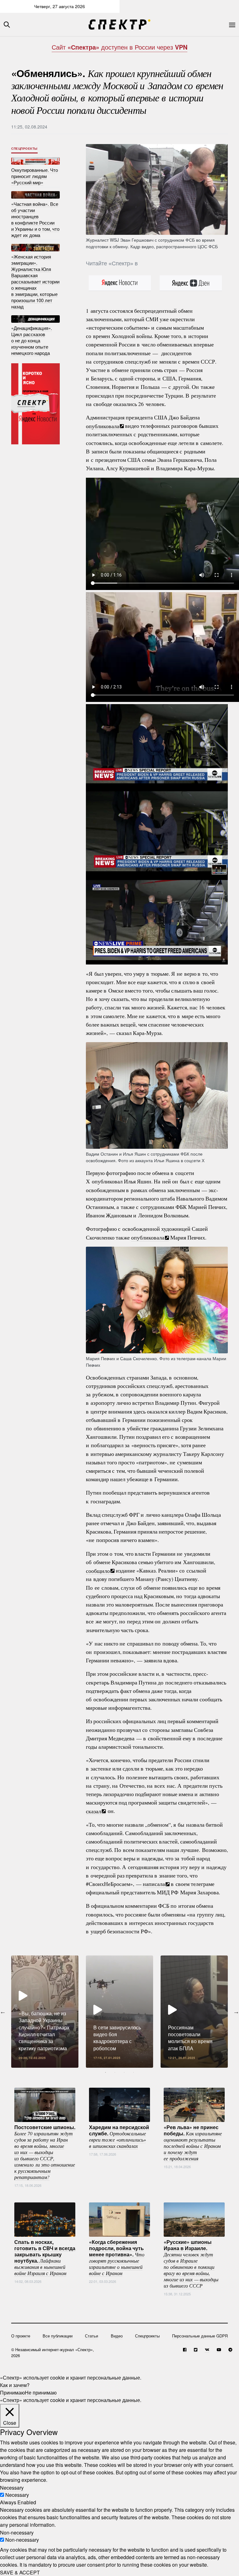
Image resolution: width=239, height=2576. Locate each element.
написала (154, 1884)
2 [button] (115, 2072)
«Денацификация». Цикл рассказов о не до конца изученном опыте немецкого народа (32, 340)
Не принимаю (41, 2392)
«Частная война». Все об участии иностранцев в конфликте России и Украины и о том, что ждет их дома (35, 219)
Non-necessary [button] (17, 2532)
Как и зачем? (15, 2385)
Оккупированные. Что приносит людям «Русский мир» (35, 176)
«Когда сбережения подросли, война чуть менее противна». (117, 2257)
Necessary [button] (12, 2487)
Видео (117, 2336)
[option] (45, 2012)
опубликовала (103, 426)
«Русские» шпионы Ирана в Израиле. (191, 2263)
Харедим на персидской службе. (119, 2136)
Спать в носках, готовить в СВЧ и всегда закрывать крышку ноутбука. (45, 2257)
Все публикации (58, 2336)
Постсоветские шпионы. (45, 2152)
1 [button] (105, 2072)
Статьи (91, 2336)
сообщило (98, 1570)
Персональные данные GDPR (200, 2336)
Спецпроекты (24, 148)
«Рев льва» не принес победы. (193, 2142)
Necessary (17, 2495)
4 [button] (134, 2072)
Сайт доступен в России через (119, 47)
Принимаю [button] (12, 2392)
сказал (94, 1811)
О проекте (21, 2336)
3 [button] (124, 2072)
